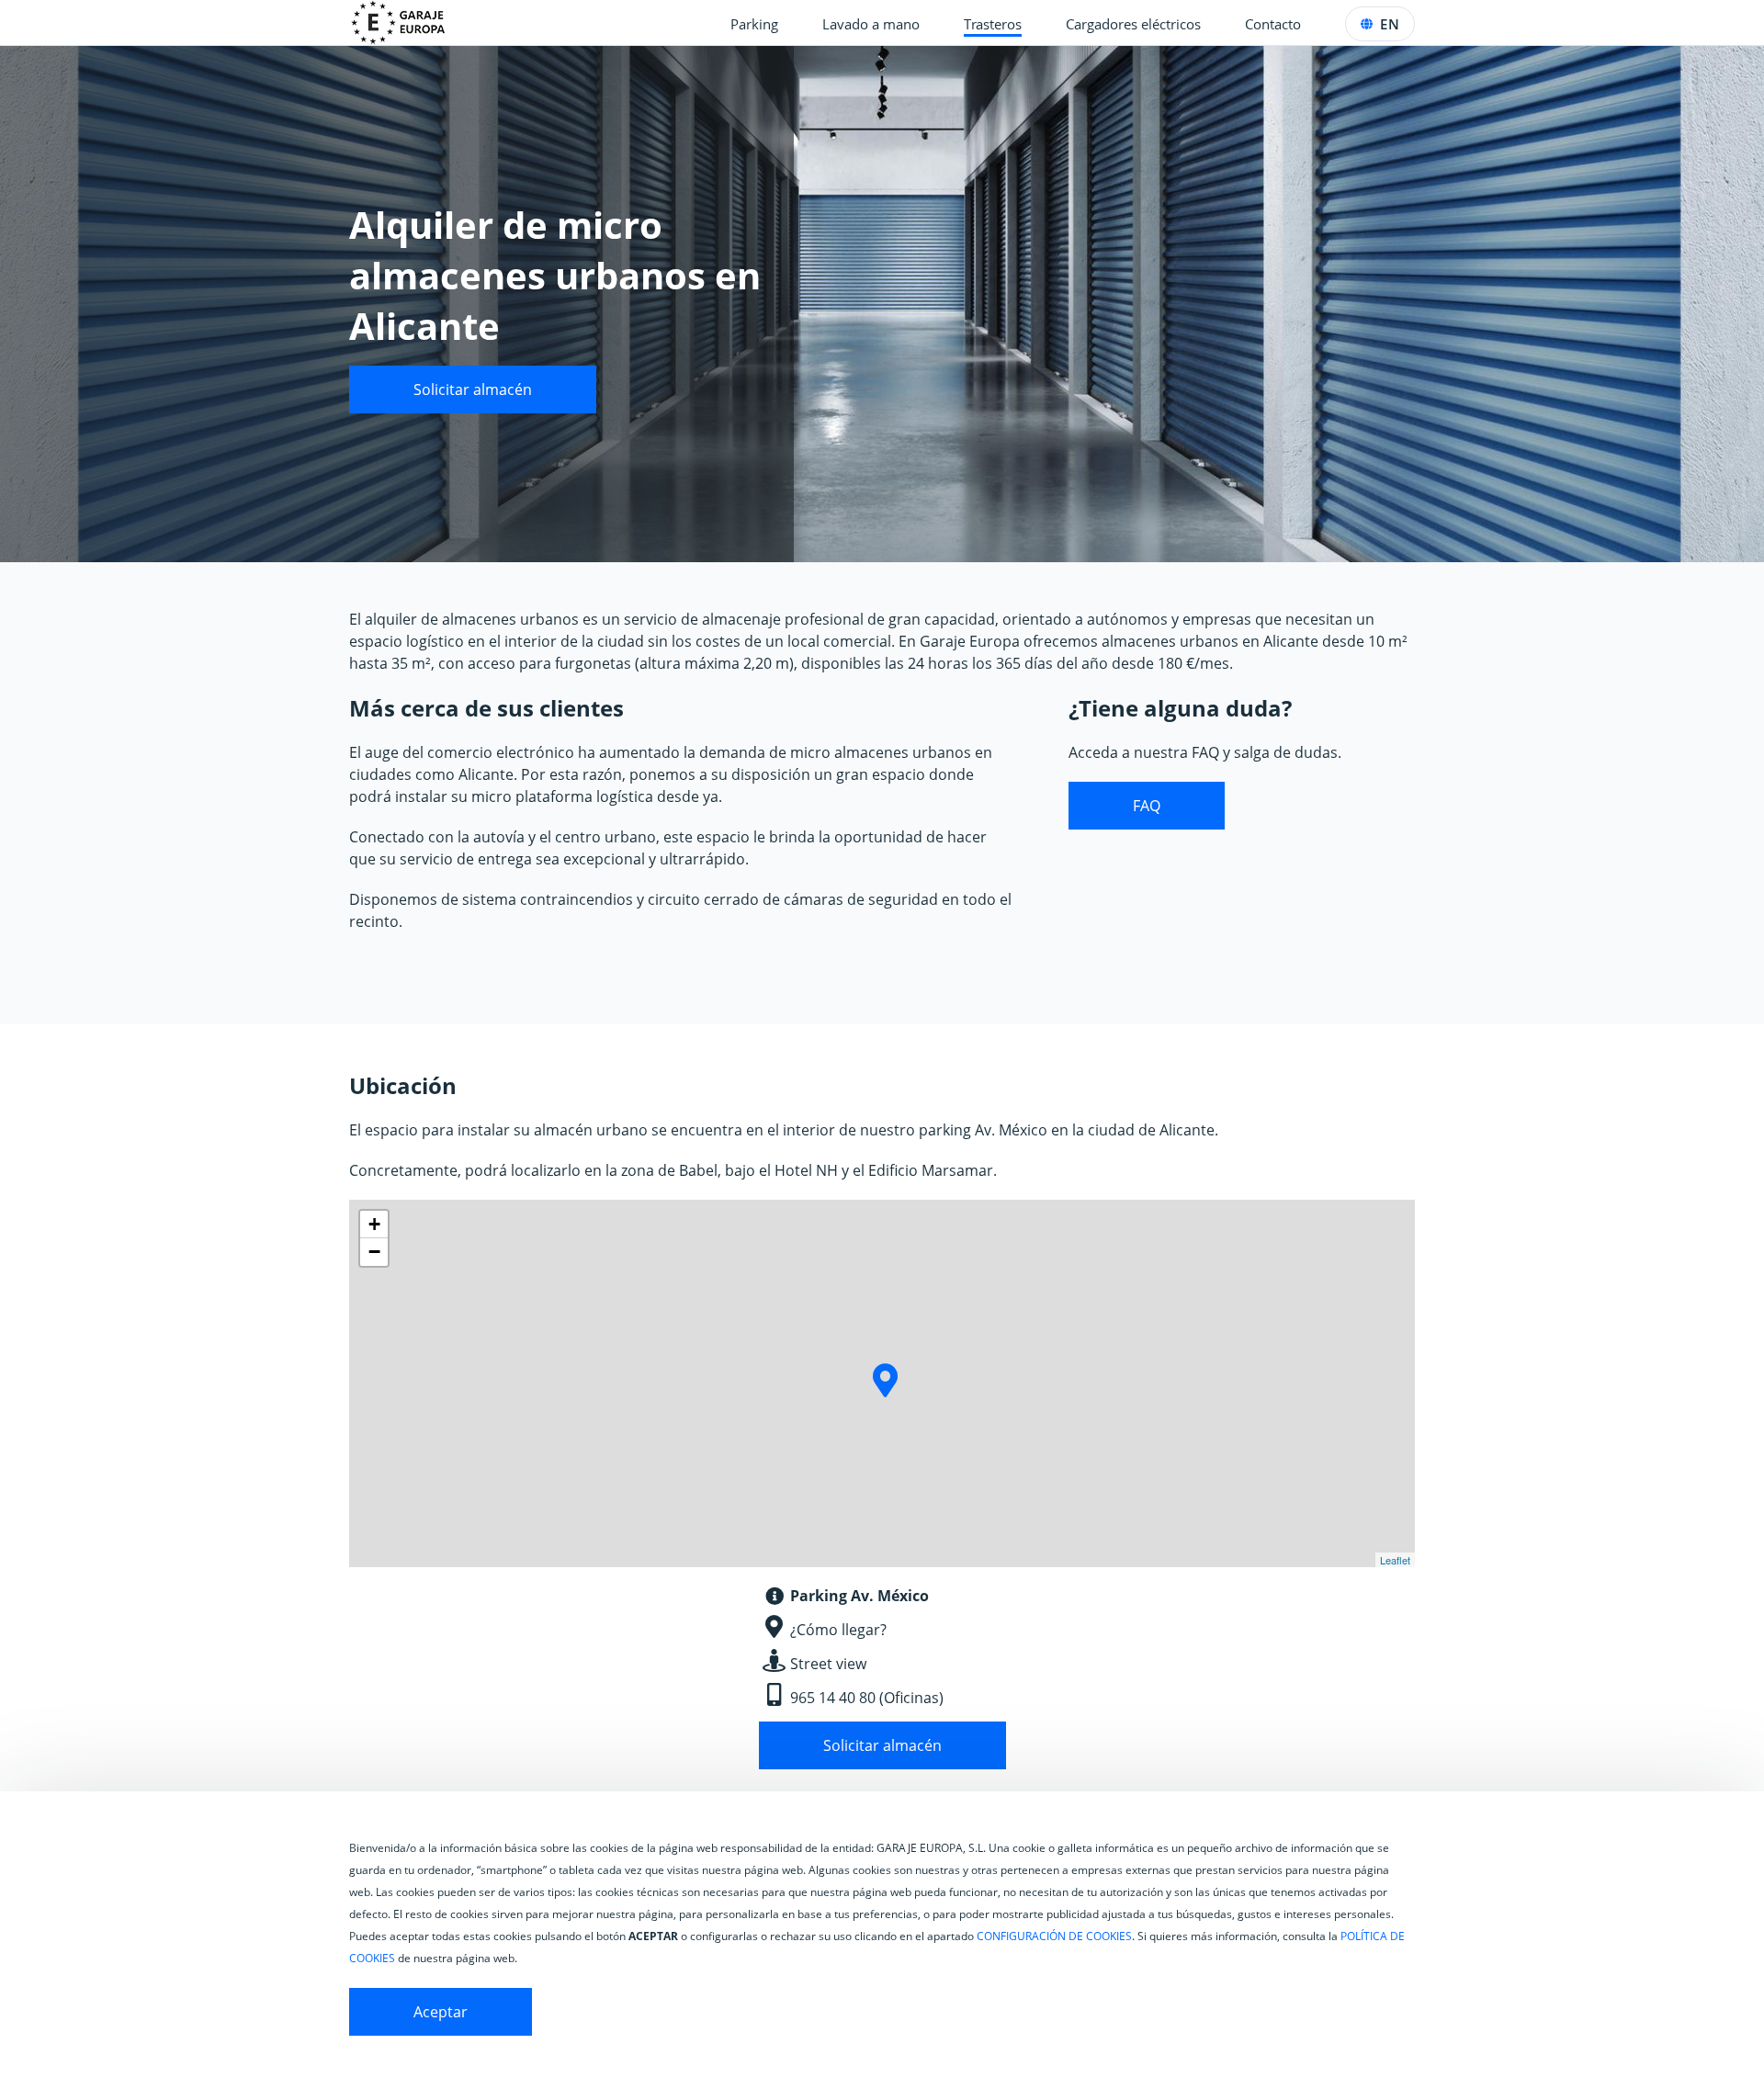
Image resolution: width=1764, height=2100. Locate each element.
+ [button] (374, 1224)
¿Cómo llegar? (838, 1630)
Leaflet (1395, 1560)
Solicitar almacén (473, 390)
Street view (828, 1664)
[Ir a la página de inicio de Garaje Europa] (409, 23)
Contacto (1273, 24)
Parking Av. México (859, 1596)
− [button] (374, 1252)
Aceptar (441, 2012)
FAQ (1147, 806)
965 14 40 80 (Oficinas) (867, 1698)
